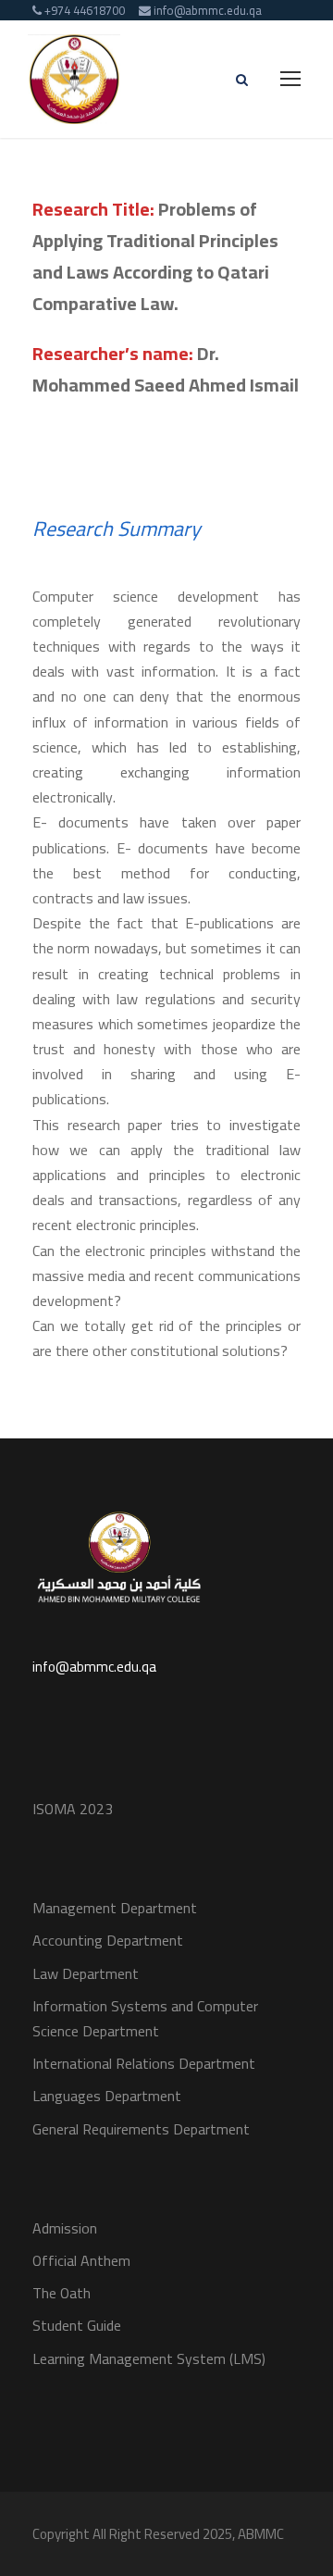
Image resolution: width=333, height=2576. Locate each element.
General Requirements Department (141, 2129)
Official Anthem (81, 2260)
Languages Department (107, 2096)
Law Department (86, 1973)
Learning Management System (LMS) (149, 2358)
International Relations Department (144, 2063)
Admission (65, 2228)
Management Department (115, 1908)
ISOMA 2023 (73, 1809)
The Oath (62, 2293)
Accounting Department (108, 1940)
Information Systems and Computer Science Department (145, 2018)
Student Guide (77, 2325)
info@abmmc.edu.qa (94, 1667)
